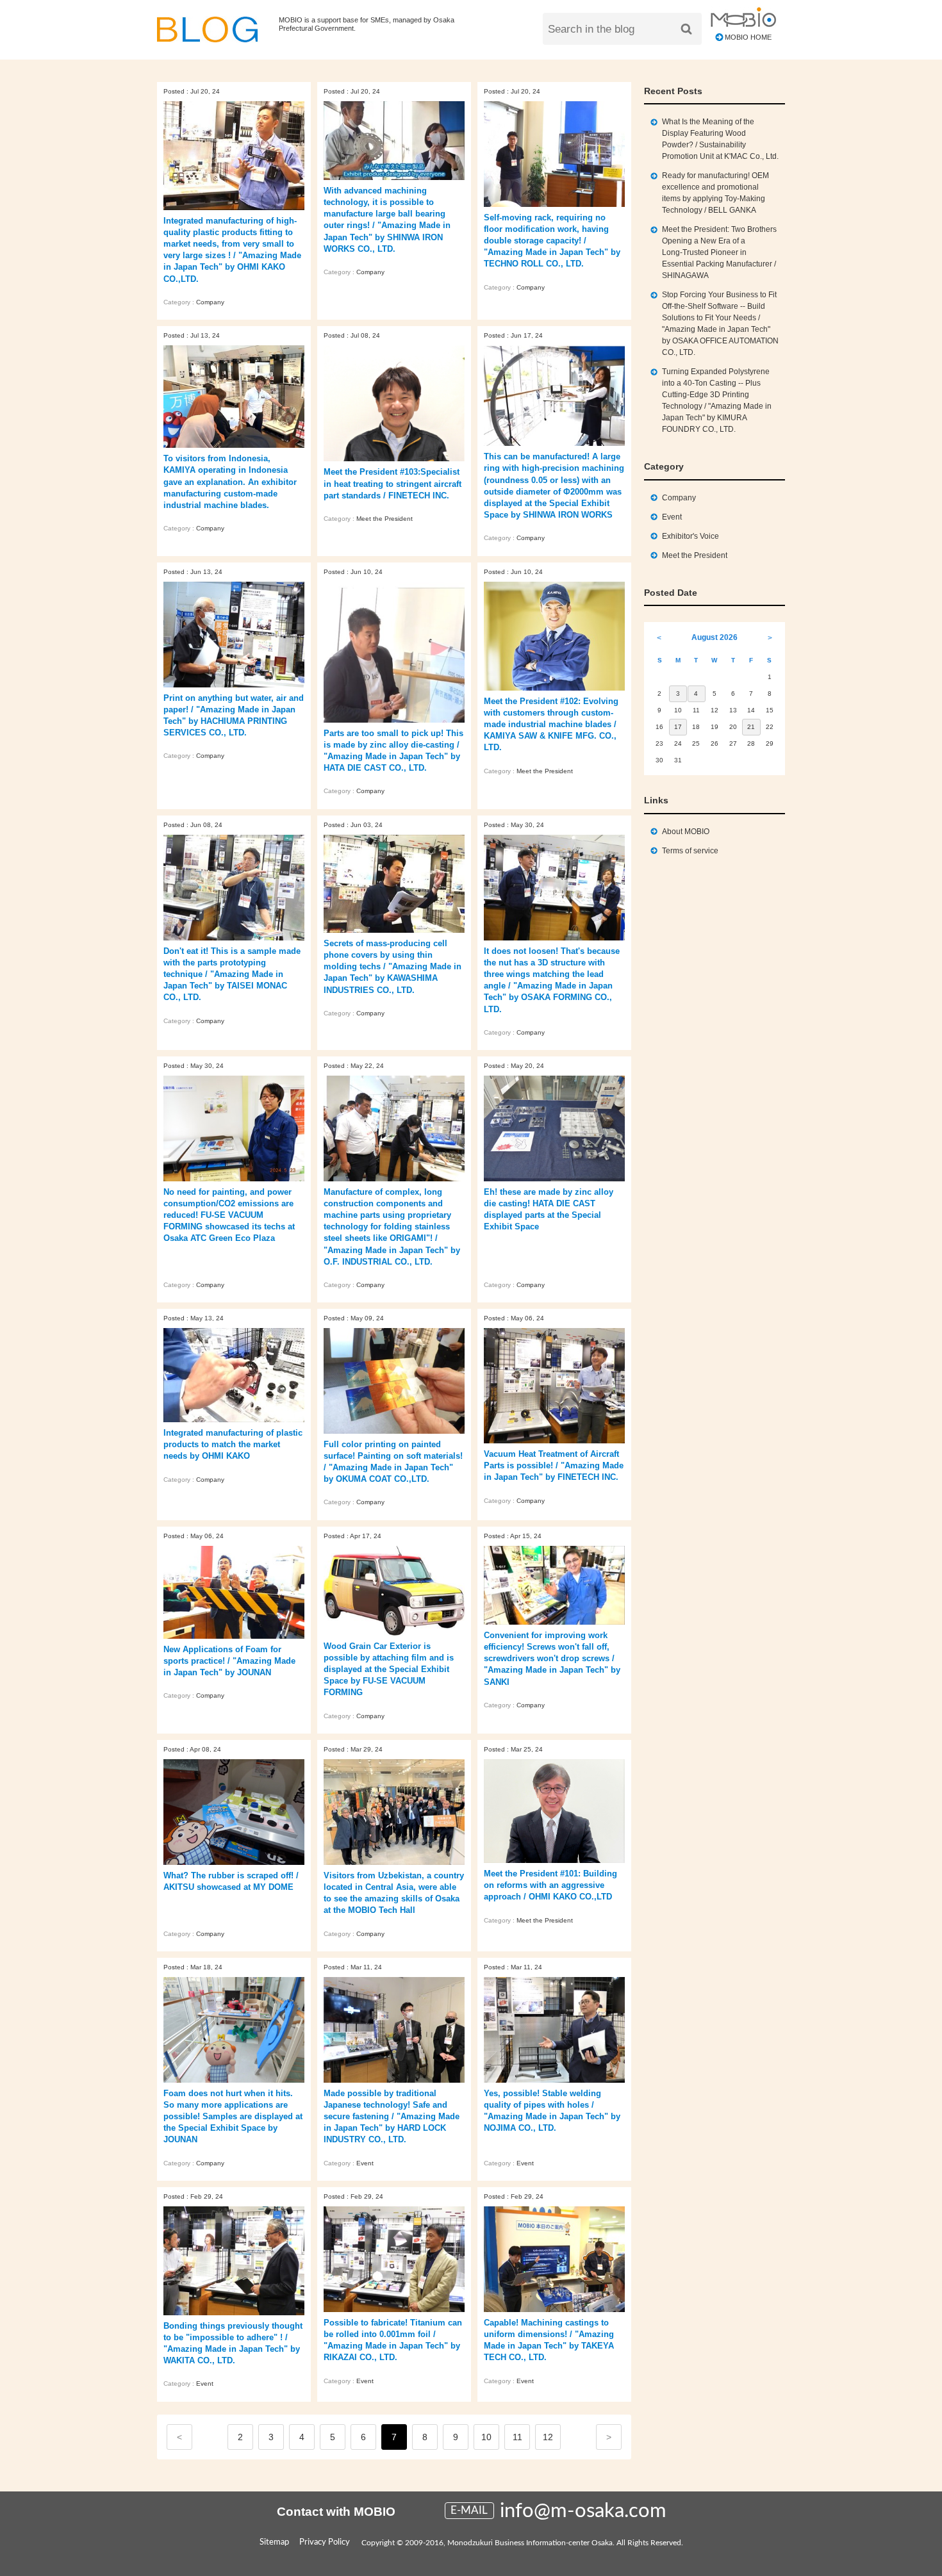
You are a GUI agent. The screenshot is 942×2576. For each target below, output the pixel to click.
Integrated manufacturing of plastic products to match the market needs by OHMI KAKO (233, 1444)
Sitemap (274, 2542)
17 (678, 727)
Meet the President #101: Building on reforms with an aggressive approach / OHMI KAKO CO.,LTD (550, 1885)
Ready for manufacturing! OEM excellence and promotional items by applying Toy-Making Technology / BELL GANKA (715, 193)
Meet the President (384, 519)
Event (365, 2163)
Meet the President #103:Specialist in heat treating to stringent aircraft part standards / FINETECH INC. (392, 483)
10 (486, 2437)
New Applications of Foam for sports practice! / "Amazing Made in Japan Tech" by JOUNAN (229, 1661)
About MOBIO (686, 832)
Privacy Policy (325, 2542)
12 (548, 2437)
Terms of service (690, 851)
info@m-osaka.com (583, 2511)
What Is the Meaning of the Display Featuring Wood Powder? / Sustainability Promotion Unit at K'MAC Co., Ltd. (720, 139)
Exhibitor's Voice (690, 536)
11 (517, 2437)
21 (751, 727)
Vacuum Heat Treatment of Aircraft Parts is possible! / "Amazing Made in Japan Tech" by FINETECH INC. (554, 1465)
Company (210, 302)
